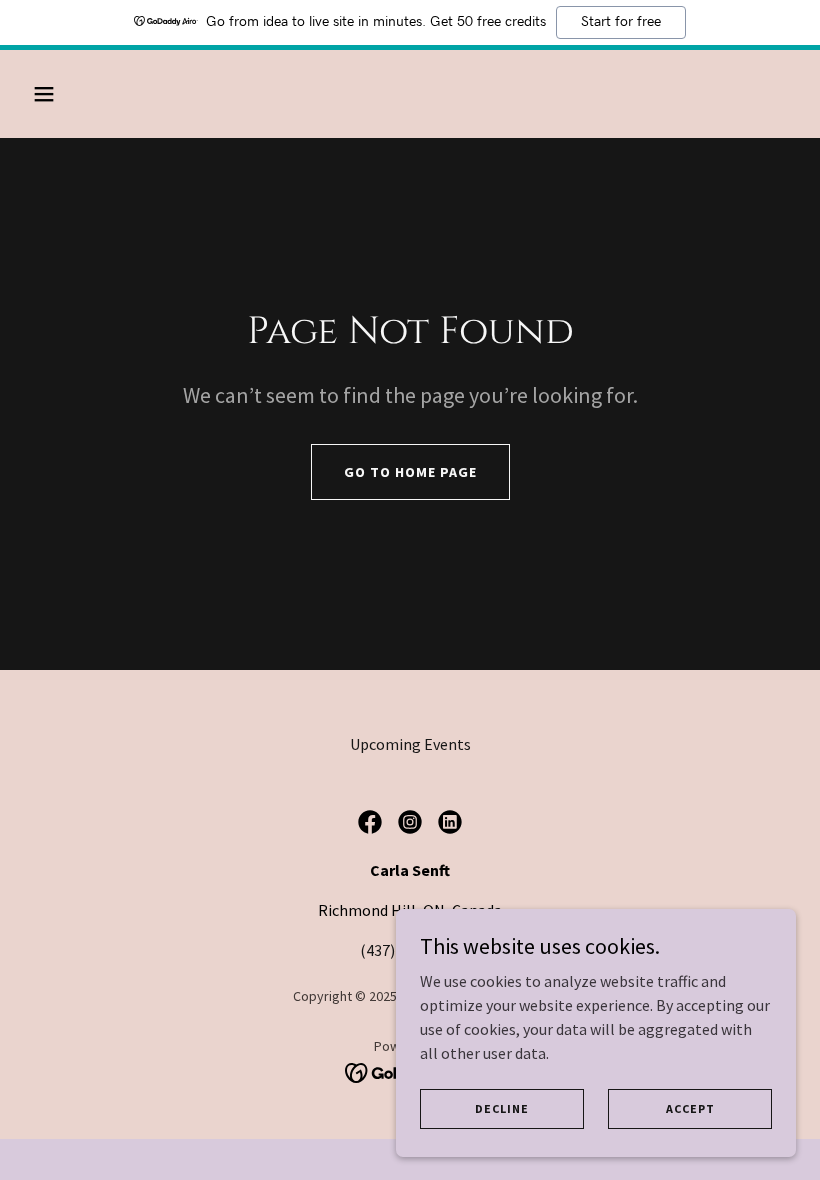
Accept (690, 1108)
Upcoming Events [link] (410, 744)
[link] (370, 822)
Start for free (621, 22)
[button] (112, 94)
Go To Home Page (410, 472)
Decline (502, 1108)
